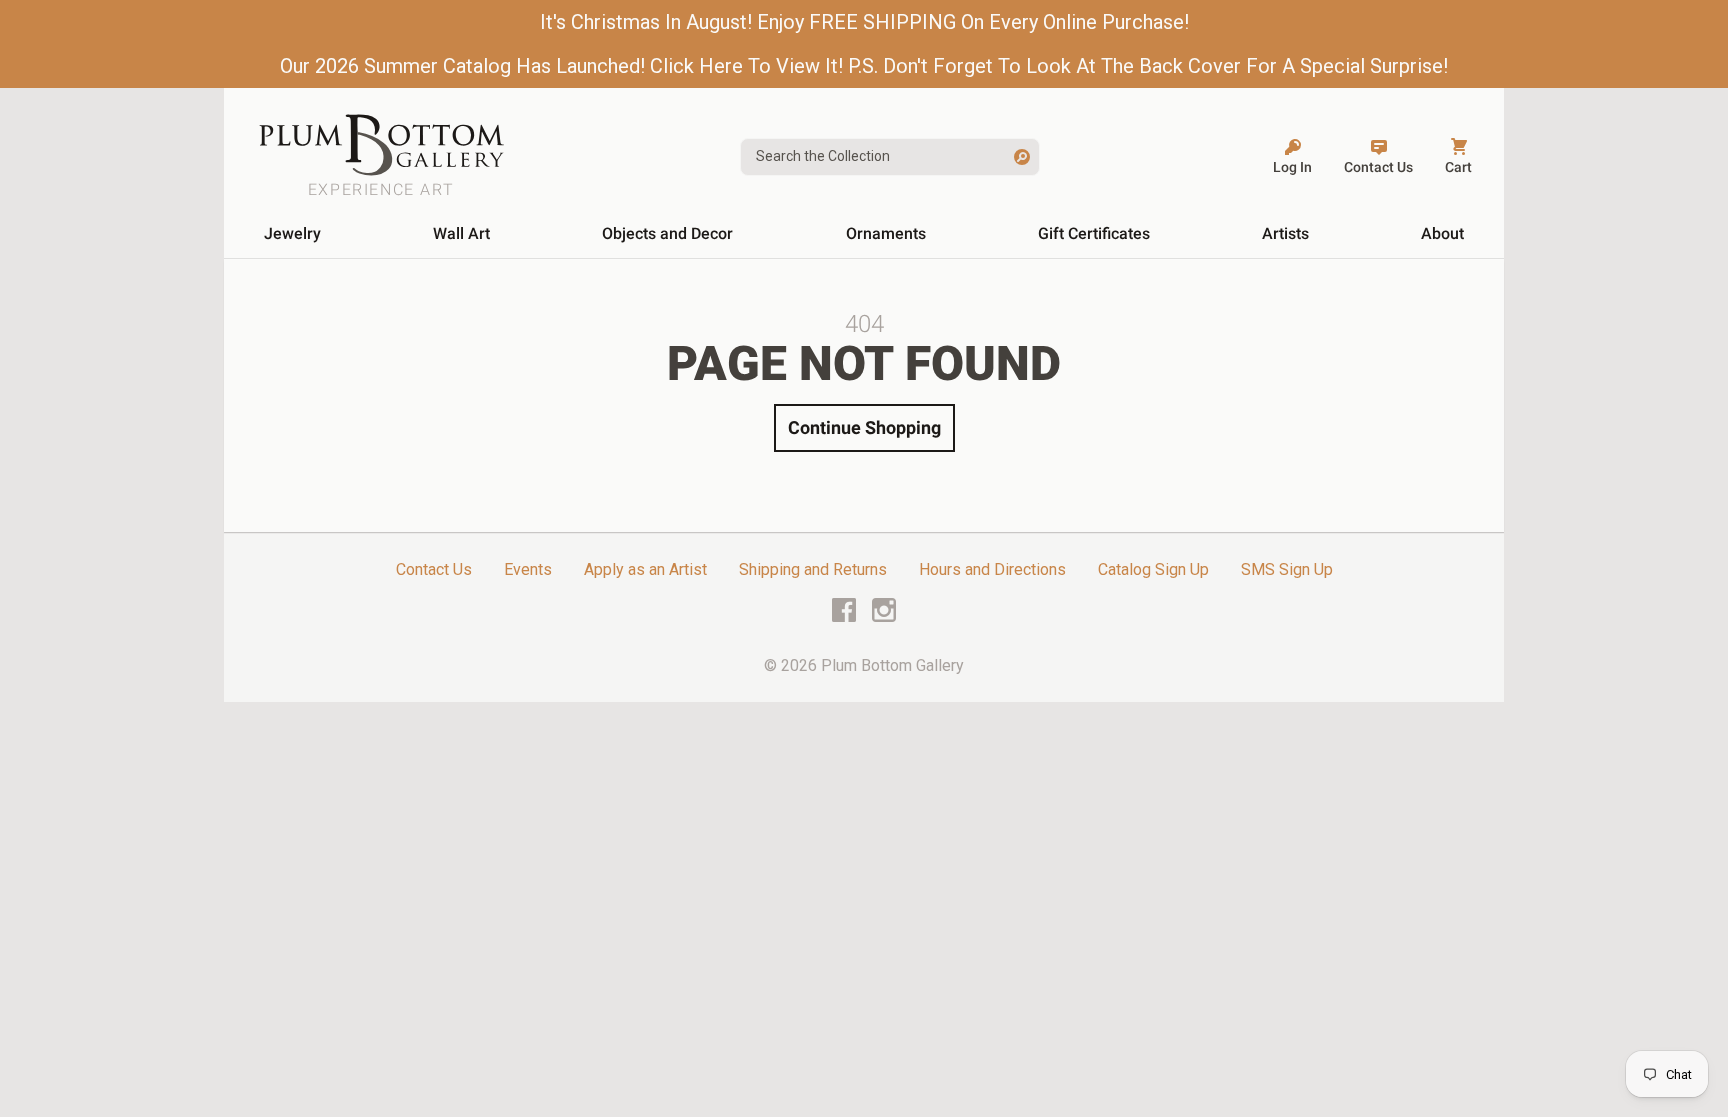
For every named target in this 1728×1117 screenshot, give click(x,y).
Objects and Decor (667, 233)
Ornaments (886, 233)
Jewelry (292, 233)
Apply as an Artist (645, 569)
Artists (1285, 233)
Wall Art (461, 233)
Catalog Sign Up (1153, 569)
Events (528, 569)
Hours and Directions (992, 569)
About (1442, 233)
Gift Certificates (1094, 233)
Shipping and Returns (813, 569)
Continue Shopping (864, 427)
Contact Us (434, 569)
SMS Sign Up (1287, 569)
